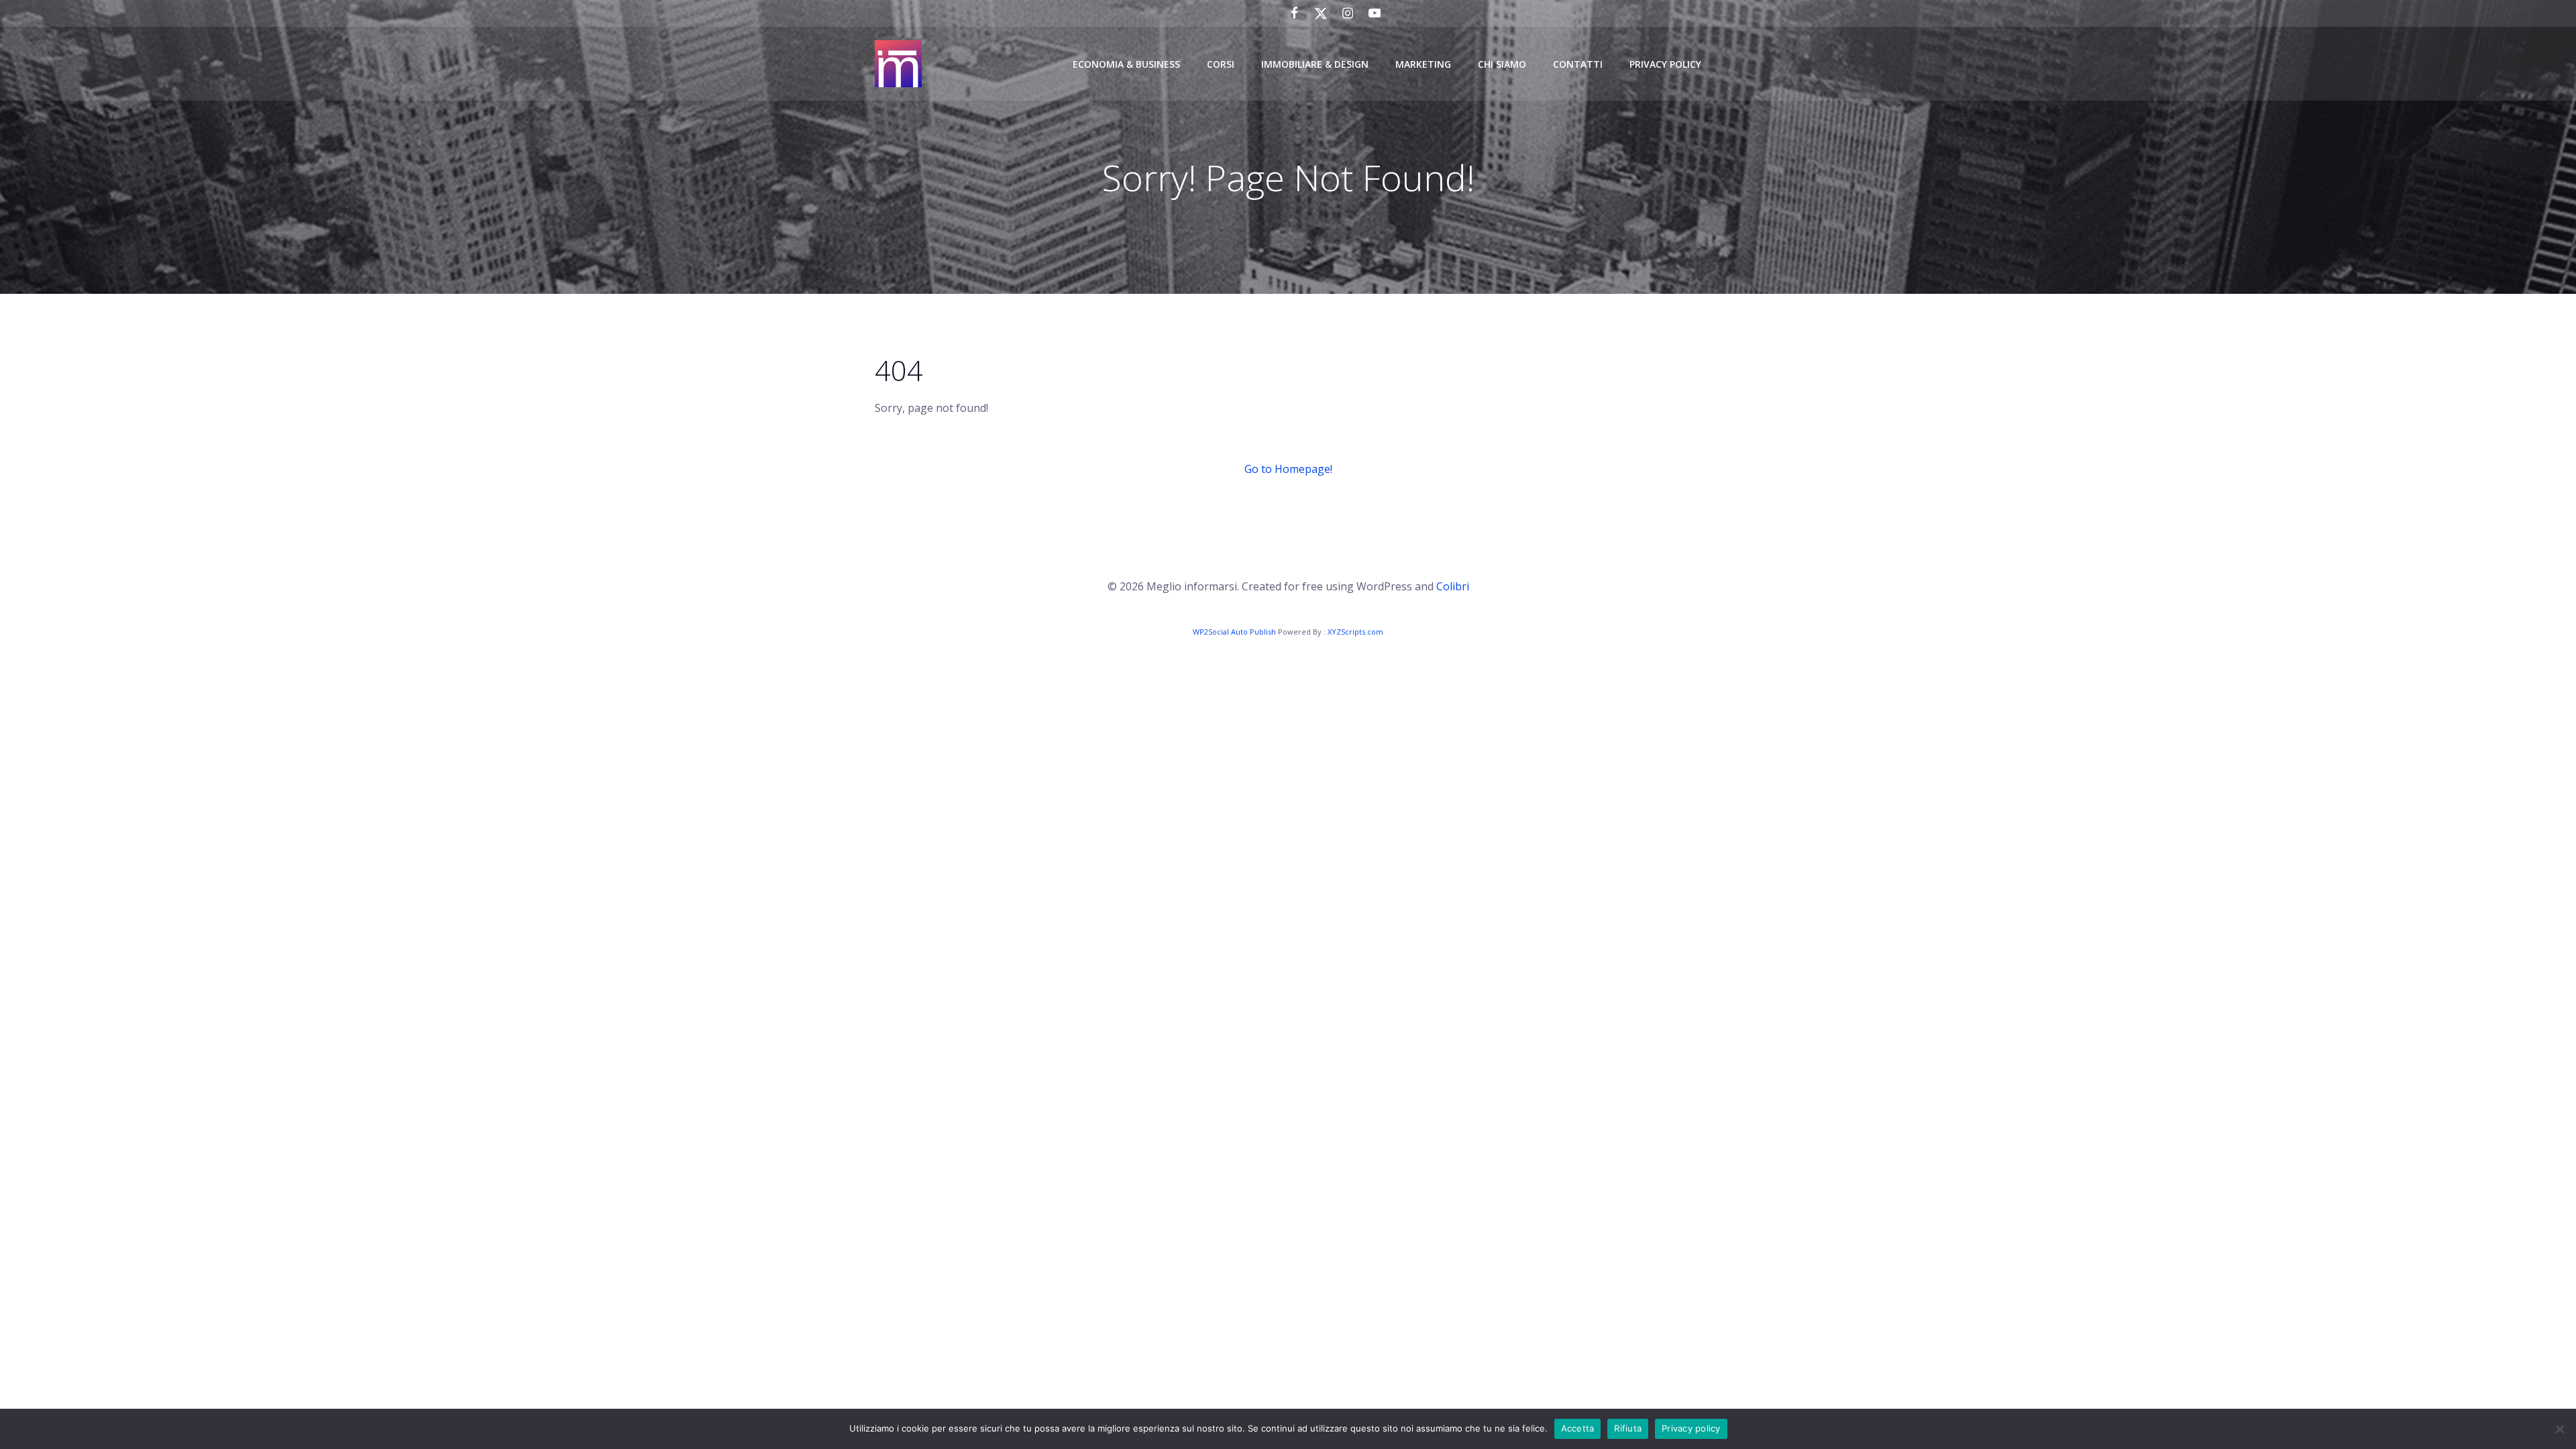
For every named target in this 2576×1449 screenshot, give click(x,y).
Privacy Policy (1665, 64)
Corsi (1221, 64)
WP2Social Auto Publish (1234, 632)
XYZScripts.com (1355, 632)
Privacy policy (1691, 1428)
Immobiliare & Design (1315, 64)
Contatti (1578, 64)
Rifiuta (1628, 1428)
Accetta (1578, 1428)
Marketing (1423, 64)
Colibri (1453, 586)
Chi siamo (1502, 64)
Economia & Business (1126, 64)
